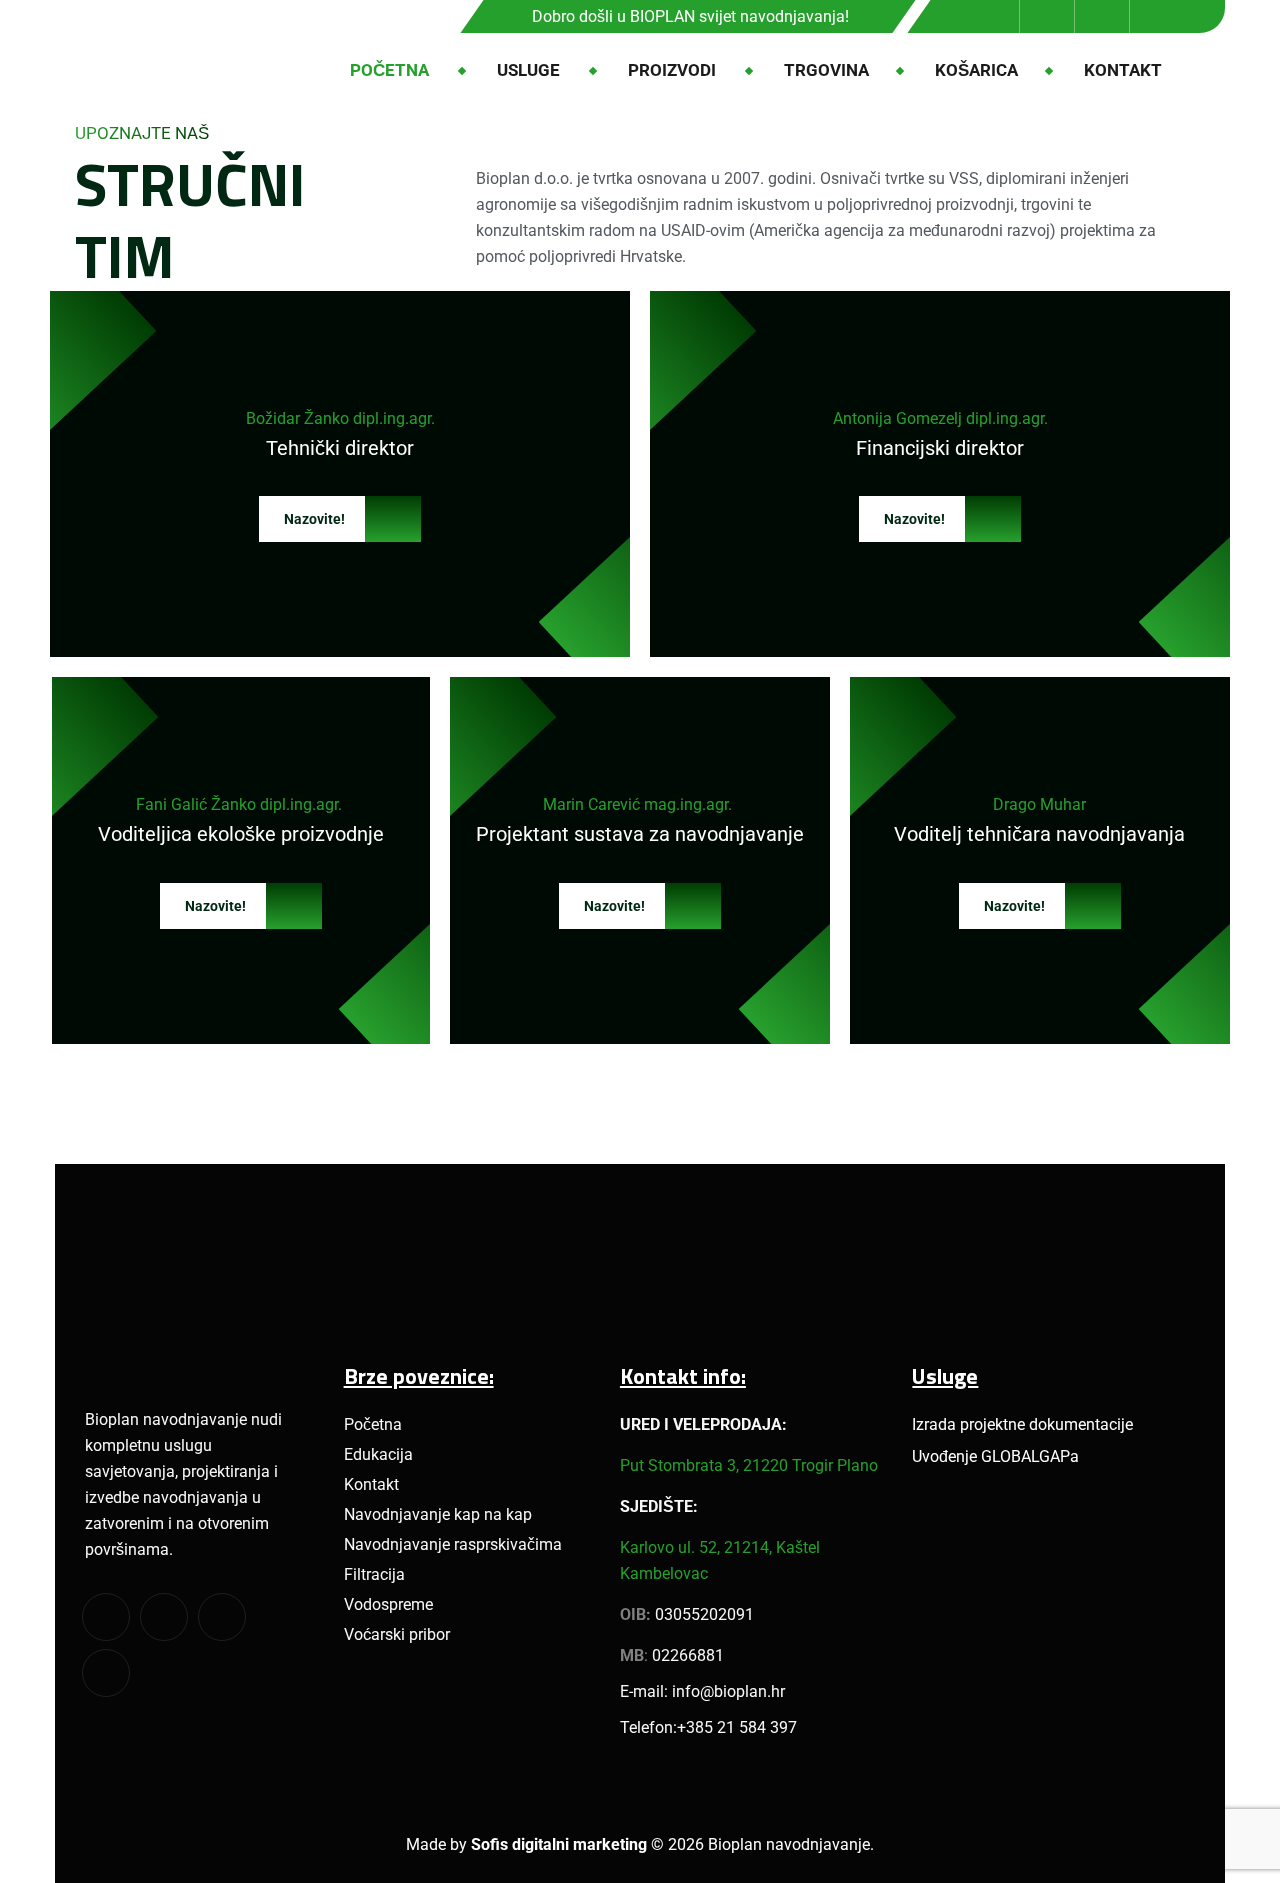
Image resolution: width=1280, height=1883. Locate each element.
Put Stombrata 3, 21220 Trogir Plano (749, 1465)
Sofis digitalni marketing (559, 1844)
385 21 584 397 (741, 1727)
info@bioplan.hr (728, 1691)
